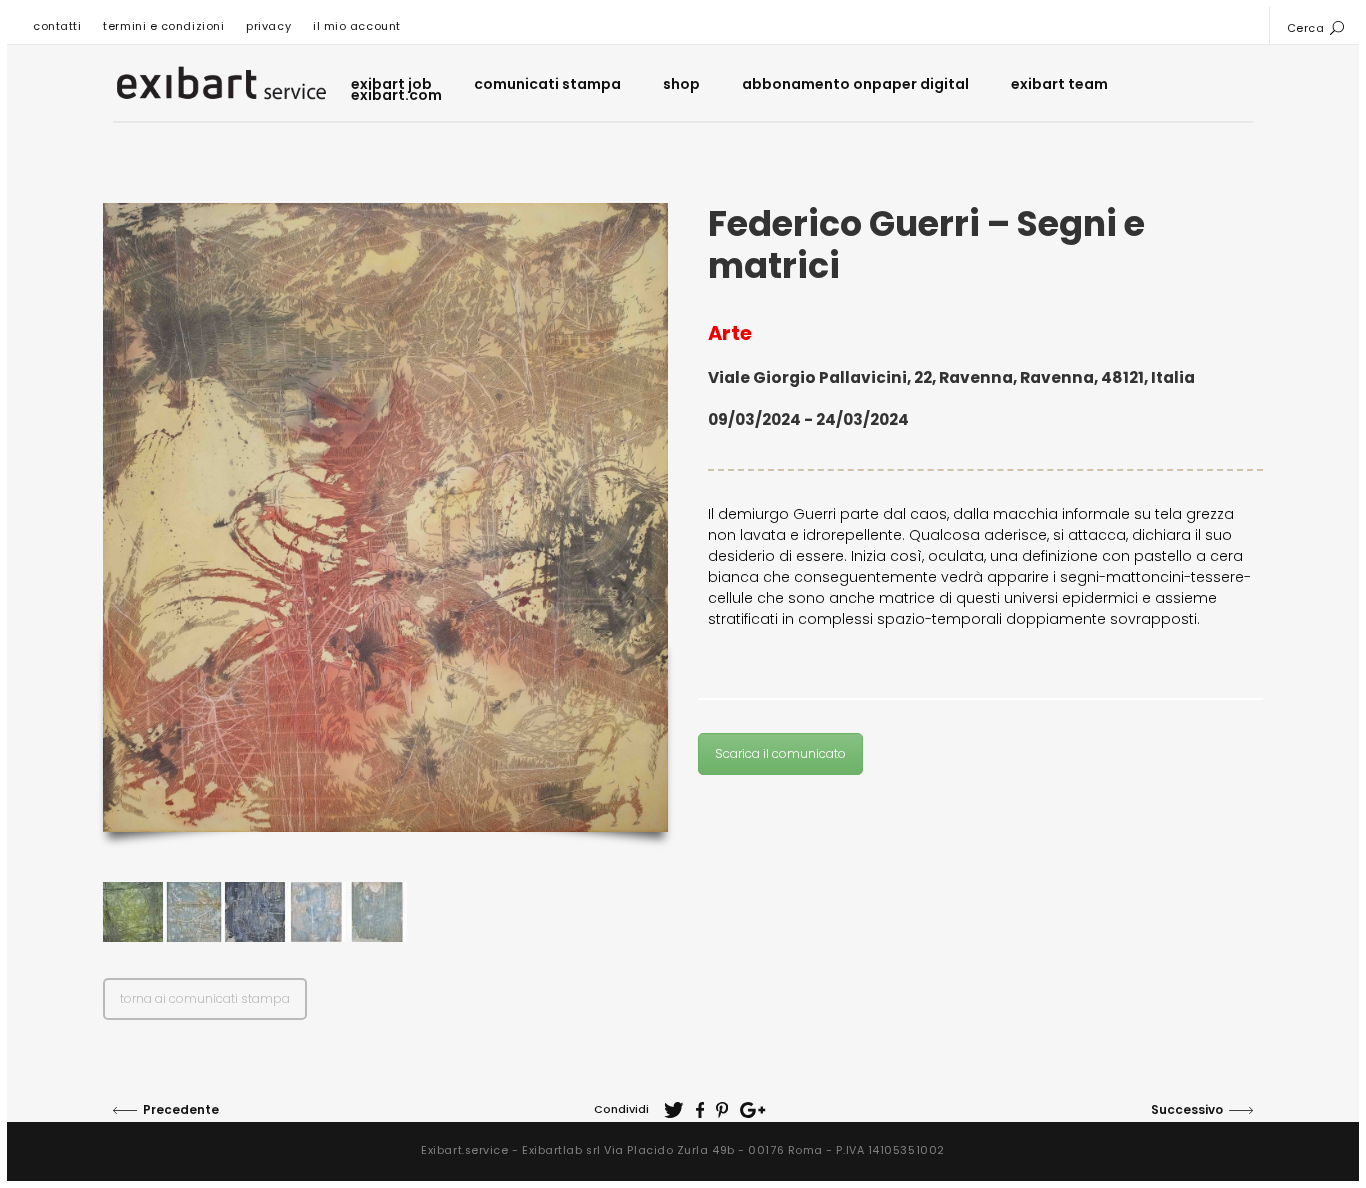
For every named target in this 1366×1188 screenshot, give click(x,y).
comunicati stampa (547, 84)
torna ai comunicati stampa (205, 998)
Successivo (1187, 1109)
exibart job (391, 84)
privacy (268, 26)
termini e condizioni (163, 26)
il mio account (357, 26)
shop (681, 84)
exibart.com (396, 95)
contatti (57, 26)
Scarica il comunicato (780, 753)
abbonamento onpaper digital (855, 84)
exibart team (1059, 84)
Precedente (181, 1109)
